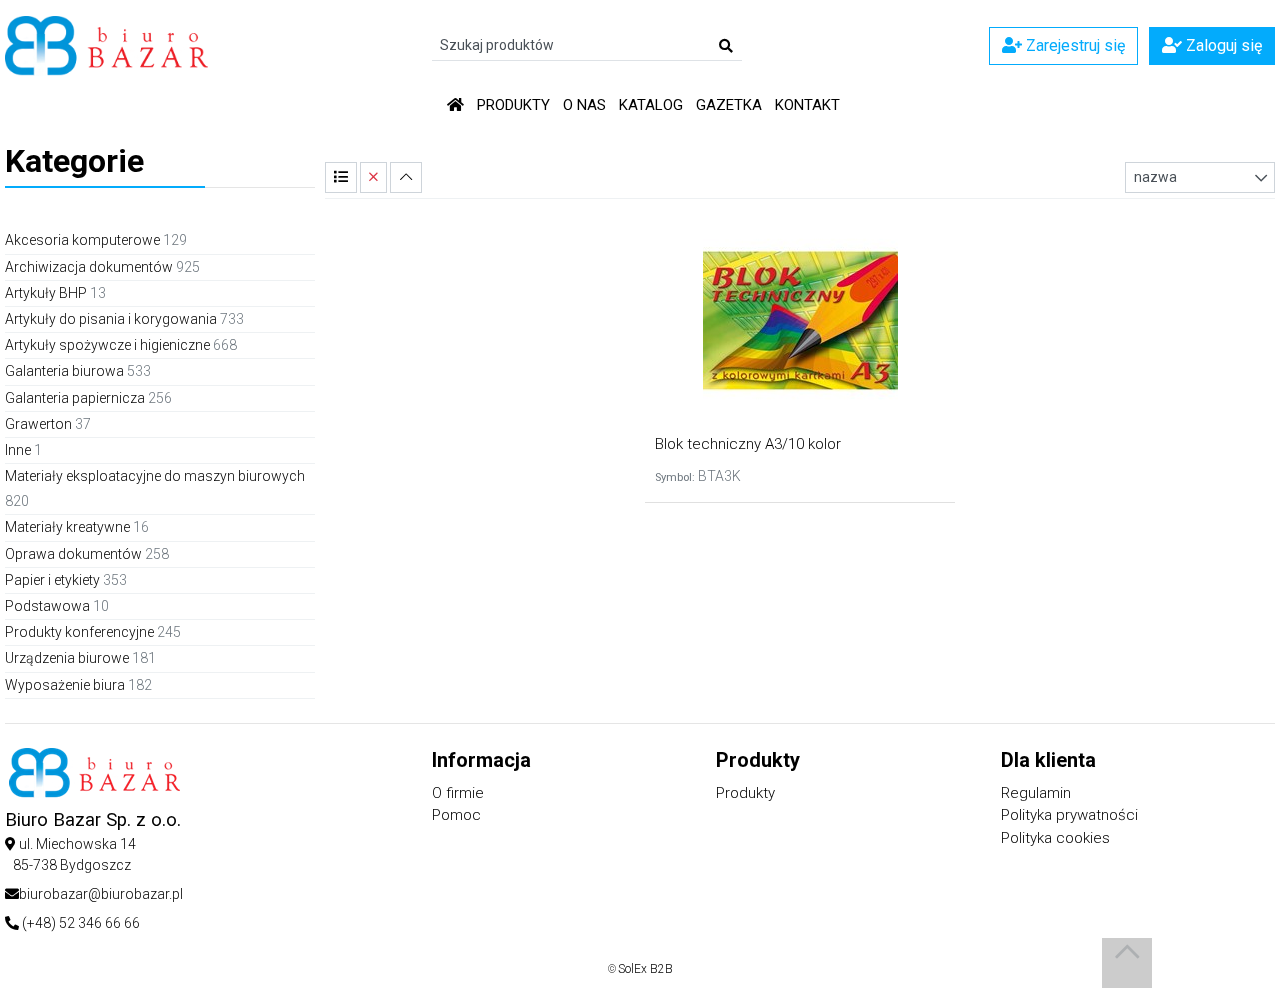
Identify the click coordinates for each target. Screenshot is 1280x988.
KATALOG (651, 105)
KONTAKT (807, 105)
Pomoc (456, 815)
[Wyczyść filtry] (373, 177)
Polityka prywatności (1069, 815)
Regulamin (1036, 793)
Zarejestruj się (1073, 45)
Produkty (513, 105)
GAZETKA (729, 105)
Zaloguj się (1222, 45)
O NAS (584, 105)
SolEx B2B (645, 969)
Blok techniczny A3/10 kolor (748, 444)
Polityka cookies (1055, 838)
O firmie (458, 793)
